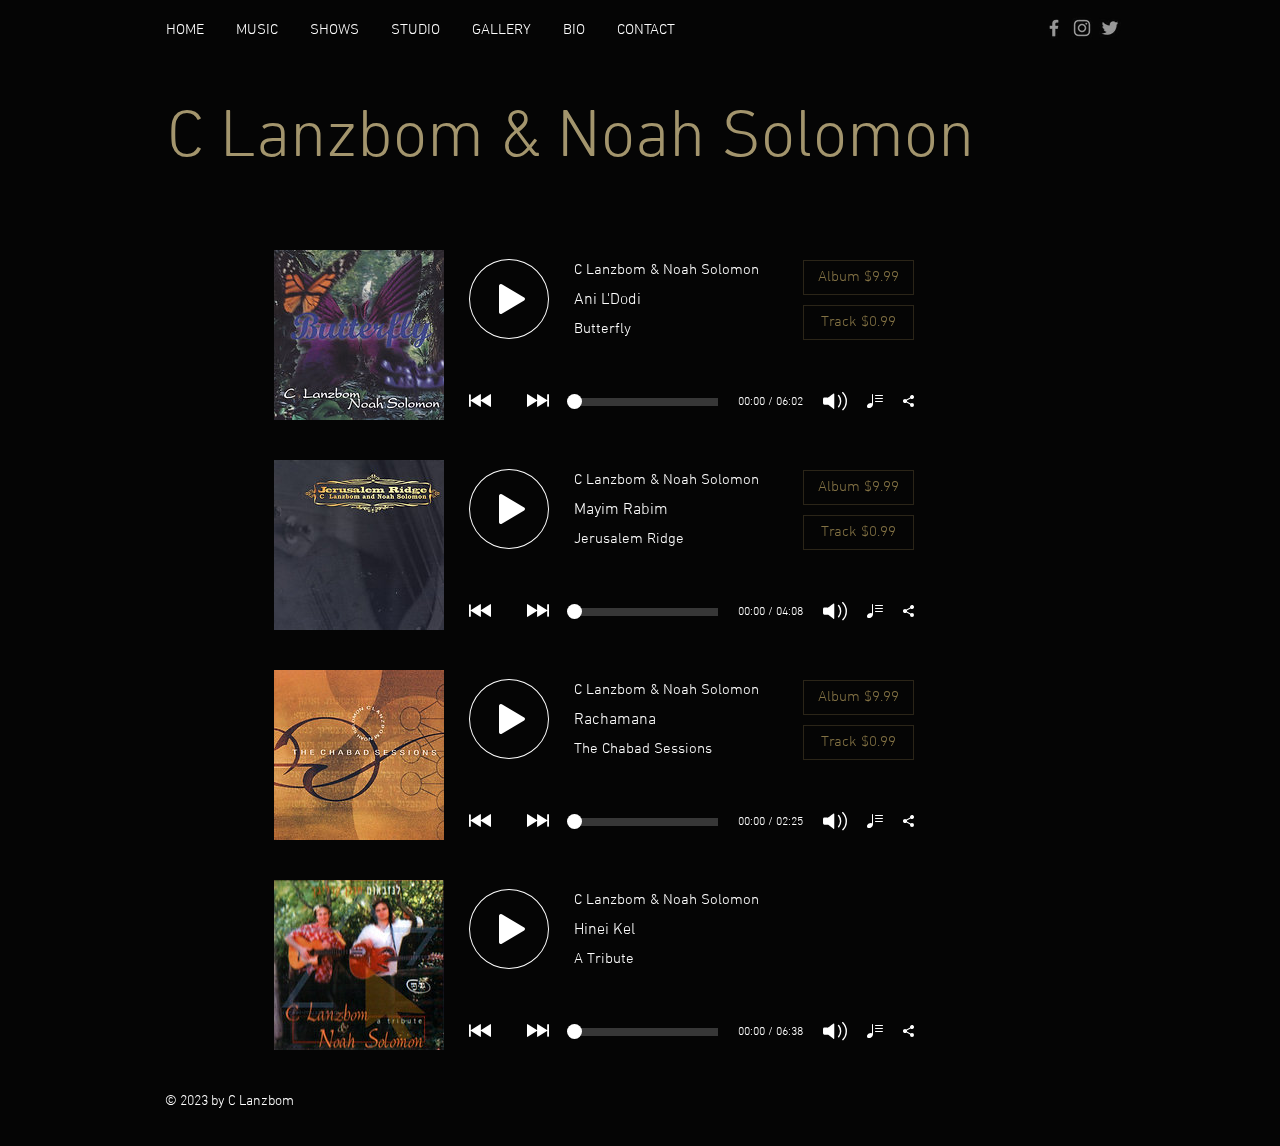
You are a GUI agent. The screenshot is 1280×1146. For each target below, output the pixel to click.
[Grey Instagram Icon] (1082, 28)
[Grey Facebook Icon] (1054, 28)
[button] (257, 30)
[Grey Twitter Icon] (1110, 28)
